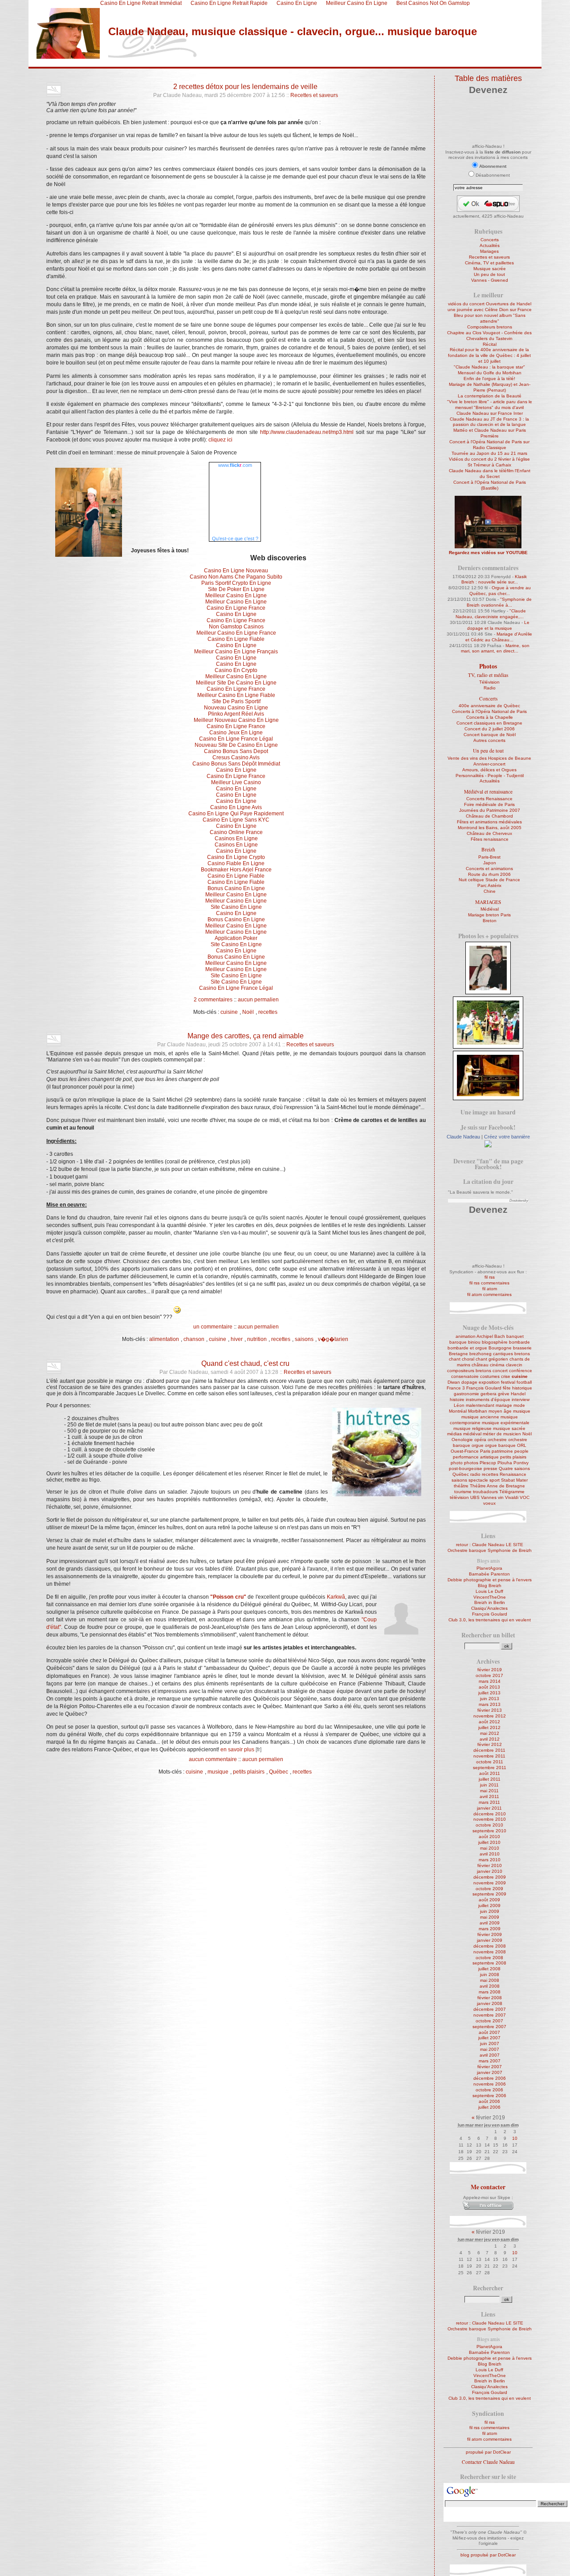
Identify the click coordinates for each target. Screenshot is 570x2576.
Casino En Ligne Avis (236, 807)
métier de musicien (502, 1434)
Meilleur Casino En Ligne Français (236, 652)
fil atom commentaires (489, 1294)
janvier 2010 (490, 1871)
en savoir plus (237, 1750)
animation (466, 1336)
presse (491, 1468)
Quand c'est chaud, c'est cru (245, 1363)
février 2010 (490, 1865)
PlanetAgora (489, 1568)
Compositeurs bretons (490, 327)
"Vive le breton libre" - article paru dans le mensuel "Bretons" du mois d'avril (490, 405)
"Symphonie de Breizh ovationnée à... (499, 602)
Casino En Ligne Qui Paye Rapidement (236, 814)
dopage (469, 1382)
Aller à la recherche (149, 64)
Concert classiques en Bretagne (489, 723)
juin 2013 (490, 1699)
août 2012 (489, 1722)
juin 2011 (489, 1785)
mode (519, 1405)
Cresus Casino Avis (236, 757)
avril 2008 (490, 1986)
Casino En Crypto (236, 670)
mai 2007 (490, 2049)
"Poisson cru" (228, 1597)
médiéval (472, 1434)
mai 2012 (490, 1733)
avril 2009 (490, 1923)
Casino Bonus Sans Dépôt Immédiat (236, 764)
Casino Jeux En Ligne (236, 733)
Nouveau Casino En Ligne (236, 708)
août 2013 (489, 1687)
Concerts (490, 240)
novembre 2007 (490, 2015)
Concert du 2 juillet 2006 (490, 729)
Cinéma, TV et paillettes (489, 263)
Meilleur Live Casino (236, 782)
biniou (474, 1342)
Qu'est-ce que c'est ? (235, 539)
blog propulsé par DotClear (488, 2555)
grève (504, 1394)
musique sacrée (509, 1428)
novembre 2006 (490, 2084)
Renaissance (513, 1474)
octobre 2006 (489, 2090)
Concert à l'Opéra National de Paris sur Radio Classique (489, 445)
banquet (515, 1336)
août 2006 (489, 2101)
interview (521, 1399)
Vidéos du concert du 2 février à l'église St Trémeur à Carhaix (489, 462)
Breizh (488, 849)
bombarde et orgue (467, 1348)
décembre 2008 (490, 1946)
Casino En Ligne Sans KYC (236, 820)
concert (500, 1371)
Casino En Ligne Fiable (236, 639)
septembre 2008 (489, 1963)
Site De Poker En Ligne (236, 589)
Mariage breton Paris (489, 915)
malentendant (480, 1405)
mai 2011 (489, 1791)
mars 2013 (490, 1704)
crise (506, 1376)
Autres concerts (489, 740)
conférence (521, 1371)
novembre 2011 (489, 1756)
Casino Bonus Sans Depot (236, 751)
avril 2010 (490, 1854)
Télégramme (512, 1492)
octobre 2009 (489, 1889)
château (480, 1365)
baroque (458, 1342)
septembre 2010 (489, 1831)
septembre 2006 (489, 2096)
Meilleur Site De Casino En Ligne (236, 683)
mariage (504, 1405)
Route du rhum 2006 (489, 874)
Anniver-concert (489, 764)
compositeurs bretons (469, 1371)
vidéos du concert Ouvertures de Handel (490, 304)
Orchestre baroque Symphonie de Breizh (490, 1550)
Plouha (505, 1463)
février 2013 (490, 1710)
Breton (490, 921)
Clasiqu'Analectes (489, 1608)
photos (471, 1463)
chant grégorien (492, 1359)
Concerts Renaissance (489, 799)
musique (218, 1772)
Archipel (485, 1336)
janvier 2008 (490, 2003)
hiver (237, 1340)
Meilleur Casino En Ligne (236, 595)
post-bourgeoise (466, 1468)
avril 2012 (490, 1739)
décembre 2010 (490, 1814)
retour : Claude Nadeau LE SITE (490, 1545)
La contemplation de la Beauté (490, 396)
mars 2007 (490, 2061)
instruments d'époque (488, 1399)
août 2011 (490, 1773)
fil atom (490, 1289)
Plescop (488, 1463)
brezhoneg (480, 1354)
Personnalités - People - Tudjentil (490, 776)
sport (495, 1480)
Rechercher (488, 2288)
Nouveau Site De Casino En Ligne (236, 745)
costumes (490, 1376)
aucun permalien (258, 1000)
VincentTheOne (490, 1597)
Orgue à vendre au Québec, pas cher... (500, 591)
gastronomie (466, 1394)
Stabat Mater (514, 1480)
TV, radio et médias (488, 675)
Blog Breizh (490, 1586)
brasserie (522, 1348)
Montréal (458, 1411)
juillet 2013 (489, 1693)
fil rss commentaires (489, 1283)
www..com (235, 465)
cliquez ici (220, 440)
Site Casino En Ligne (236, 907)
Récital (490, 344)
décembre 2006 (490, 2078)
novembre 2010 (490, 1819)
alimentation (164, 1340)
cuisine (229, 1012)
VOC (525, 1497)
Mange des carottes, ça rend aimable (246, 1036)
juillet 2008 (489, 1969)
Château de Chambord (489, 816)
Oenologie (462, 1440)
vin (501, 1497)
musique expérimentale (506, 1423)
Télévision (489, 682)
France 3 (456, 1388)
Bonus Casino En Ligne (236, 888)
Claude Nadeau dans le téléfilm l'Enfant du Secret (490, 474)
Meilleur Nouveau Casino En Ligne (236, 720)
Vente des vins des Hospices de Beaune (489, 758)
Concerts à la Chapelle (490, 717)
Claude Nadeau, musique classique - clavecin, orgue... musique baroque (293, 31)
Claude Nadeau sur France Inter (490, 413)
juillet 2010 (489, 1842)
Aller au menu (105, 64)
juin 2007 (490, 2043)
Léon (459, 1405)
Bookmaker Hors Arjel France (236, 870)
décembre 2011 (489, 1750)
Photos (488, 666)
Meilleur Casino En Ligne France (236, 633)
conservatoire (465, 1376)
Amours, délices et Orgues (489, 770)
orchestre (497, 1440)
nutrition (257, 1340)
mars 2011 (489, 1802)
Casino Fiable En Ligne (236, 863)
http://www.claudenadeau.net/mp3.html (307, 432)
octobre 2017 (489, 1675)
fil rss (490, 1277)
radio (475, 1474)
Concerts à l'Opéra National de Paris (489, 711)
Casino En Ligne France (236, 608)
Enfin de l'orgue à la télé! (489, 379)
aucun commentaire (213, 1759)
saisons (304, 1340)
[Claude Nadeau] (488, 1146)
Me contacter (488, 2187)
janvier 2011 (489, 1808)
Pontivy (521, 1463)
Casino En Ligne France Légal (236, 739)
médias (454, 1434)
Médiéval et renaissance (488, 792)
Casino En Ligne (236, 614)
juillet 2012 (489, 1727)
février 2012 (490, 1744)
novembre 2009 (490, 1883)
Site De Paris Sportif (236, 701)
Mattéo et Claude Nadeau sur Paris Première (490, 433)
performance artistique (476, 1457)
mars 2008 (490, 1992)
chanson (194, 1340)
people (521, 1451)
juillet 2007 (489, 2038)
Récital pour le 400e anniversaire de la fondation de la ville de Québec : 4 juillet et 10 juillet (489, 355)
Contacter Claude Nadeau (488, 2462)
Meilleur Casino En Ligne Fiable (236, 695)
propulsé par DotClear (488, 2452)
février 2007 (490, 2067)
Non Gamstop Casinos (236, 627)
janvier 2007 (490, 2072)
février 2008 (490, 1998)
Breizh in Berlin (490, 1602)
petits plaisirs (249, 1772)
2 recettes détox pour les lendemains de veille (245, 86)
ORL (522, 1445)
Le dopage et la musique (498, 625)
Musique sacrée (490, 269)
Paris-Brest (489, 857)
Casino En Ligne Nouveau (236, 571)
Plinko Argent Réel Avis (236, 714)
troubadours (485, 1492)
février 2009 (490, 1934)
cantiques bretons (511, 1354)
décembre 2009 (490, 1877)
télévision (459, 1497)
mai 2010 (490, 1848)
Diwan (454, 1382)
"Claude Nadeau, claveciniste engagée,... (491, 614)
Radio (490, 688)
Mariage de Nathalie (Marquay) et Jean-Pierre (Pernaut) (490, 387)
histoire (457, 1399)
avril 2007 (490, 2055)
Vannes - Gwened (490, 280)
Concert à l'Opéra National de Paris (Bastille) (490, 485)
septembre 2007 (489, 2027)
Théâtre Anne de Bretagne (497, 1486)
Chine (490, 891)
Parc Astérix (489, 885)
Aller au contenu (64, 64)
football (524, 1382)
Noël (248, 1012)
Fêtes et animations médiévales (489, 822)
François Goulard (484, 1388)
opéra (480, 1440)
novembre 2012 (490, 1716)
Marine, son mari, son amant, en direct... (495, 648)
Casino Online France (236, 832)
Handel (518, 1394)
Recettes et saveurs (314, 95)
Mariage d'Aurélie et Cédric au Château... (499, 637)
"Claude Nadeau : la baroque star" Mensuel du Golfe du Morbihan (489, 370)
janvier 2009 (490, 1940)
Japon (490, 863)
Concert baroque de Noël (490, 735)
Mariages (489, 251)
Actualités (490, 245)
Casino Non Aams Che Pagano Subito (236, 577)
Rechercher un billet (488, 1635)
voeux (489, 1503)
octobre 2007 (489, 2021)
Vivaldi (512, 1497)
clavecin (514, 1365)
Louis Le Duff (489, 1591)
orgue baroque (500, 1445)
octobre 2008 (489, 1958)
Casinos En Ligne (236, 838)
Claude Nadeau (463, 1137)
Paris (485, 1451)
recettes (268, 1012)
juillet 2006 (489, 2107)
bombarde (519, 1342)
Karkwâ (336, 1597)
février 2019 (490, 1670)
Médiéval (490, 909)
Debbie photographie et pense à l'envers (490, 1580)
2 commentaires (213, 1000)
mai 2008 (490, 1980)
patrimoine (502, 1451)
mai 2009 (490, 1917)
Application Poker (236, 938)
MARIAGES (488, 902)
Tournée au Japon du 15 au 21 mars (489, 453)
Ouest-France (465, 1451)
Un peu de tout (489, 274)
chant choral (462, 1359)
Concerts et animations (489, 869)
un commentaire (213, 1327)
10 (515, 2138)
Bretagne (458, 1354)
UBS (475, 1497)
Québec (279, 1772)
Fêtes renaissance (490, 839)
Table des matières (488, 78)
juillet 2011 (490, 1779)
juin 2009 (490, 1911)
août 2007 (489, 2032)
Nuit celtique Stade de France (489, 880)
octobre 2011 (490, 1762)
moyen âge (500, 1411)
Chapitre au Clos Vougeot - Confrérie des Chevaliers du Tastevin (489, 336)
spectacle (478, 1480)
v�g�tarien (333, 1340)
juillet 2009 (489, 1906)
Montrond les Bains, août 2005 (490, 828)
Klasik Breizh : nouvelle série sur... (494, 579)
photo (457, 1463)
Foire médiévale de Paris (489, 804)
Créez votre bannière (507, 1137)
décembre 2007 (490, 2009)
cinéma (497, 1365)
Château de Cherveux (489, 833)
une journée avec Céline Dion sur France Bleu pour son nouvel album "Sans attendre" (490, 315)
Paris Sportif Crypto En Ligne (236, 583)
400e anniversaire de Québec (489, 706)
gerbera (489, 1394)
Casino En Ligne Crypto (236, 857)
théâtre (461, 1486)
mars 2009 (490, 1929)
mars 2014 (490, 1681)
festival (508, 1382)
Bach (500, 1336)
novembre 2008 (490, 1952)
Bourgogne (500, 1348)
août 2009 (489, 1900)
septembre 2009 (489, 1894)
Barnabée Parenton (489, 1574)
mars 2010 (490, 1860)
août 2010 (489, 1837)
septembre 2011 (490, 1768)
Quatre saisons (514, 1468)
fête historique (517, 1388)
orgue (478, 1445)
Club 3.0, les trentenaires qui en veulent (490, 1620)
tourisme (463, 1492)
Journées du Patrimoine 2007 (490, 810)
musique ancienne (480, 1417)
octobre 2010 (489, 1825)
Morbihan (478, 1411)
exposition (489, 1382)
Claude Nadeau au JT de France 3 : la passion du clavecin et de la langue (489, 422)
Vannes (489, 1497)
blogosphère (495, 1342)
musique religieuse (472, 1428)
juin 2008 (490, 1975)
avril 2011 (489, 1796)
